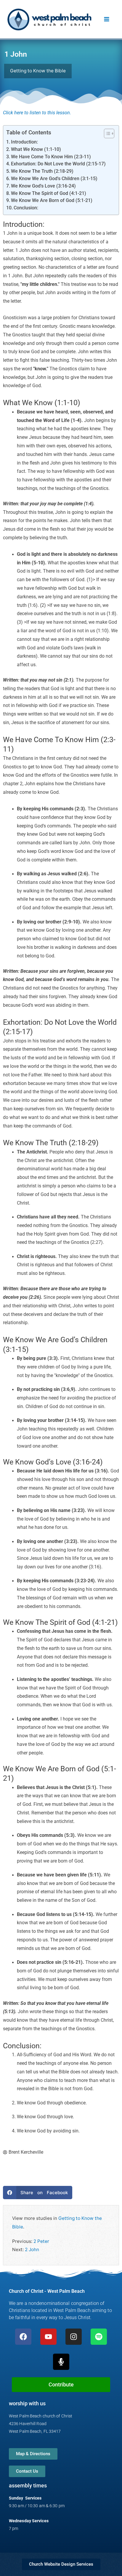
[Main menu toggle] (107, 19)
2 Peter (41, 2241)
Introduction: (24, 142)
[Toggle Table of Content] (106, 133)
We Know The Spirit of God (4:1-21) (49, 193)
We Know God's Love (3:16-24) (43, 186)
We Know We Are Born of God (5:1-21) (52, 201)
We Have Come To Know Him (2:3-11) (51, 157)
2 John (32, 2250)
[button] (38, 2193)
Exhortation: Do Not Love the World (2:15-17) (58, 164)
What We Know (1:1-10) (36, 149)
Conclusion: (26, 208)
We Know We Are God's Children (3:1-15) (54, 179)
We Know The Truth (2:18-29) (42, 171)
